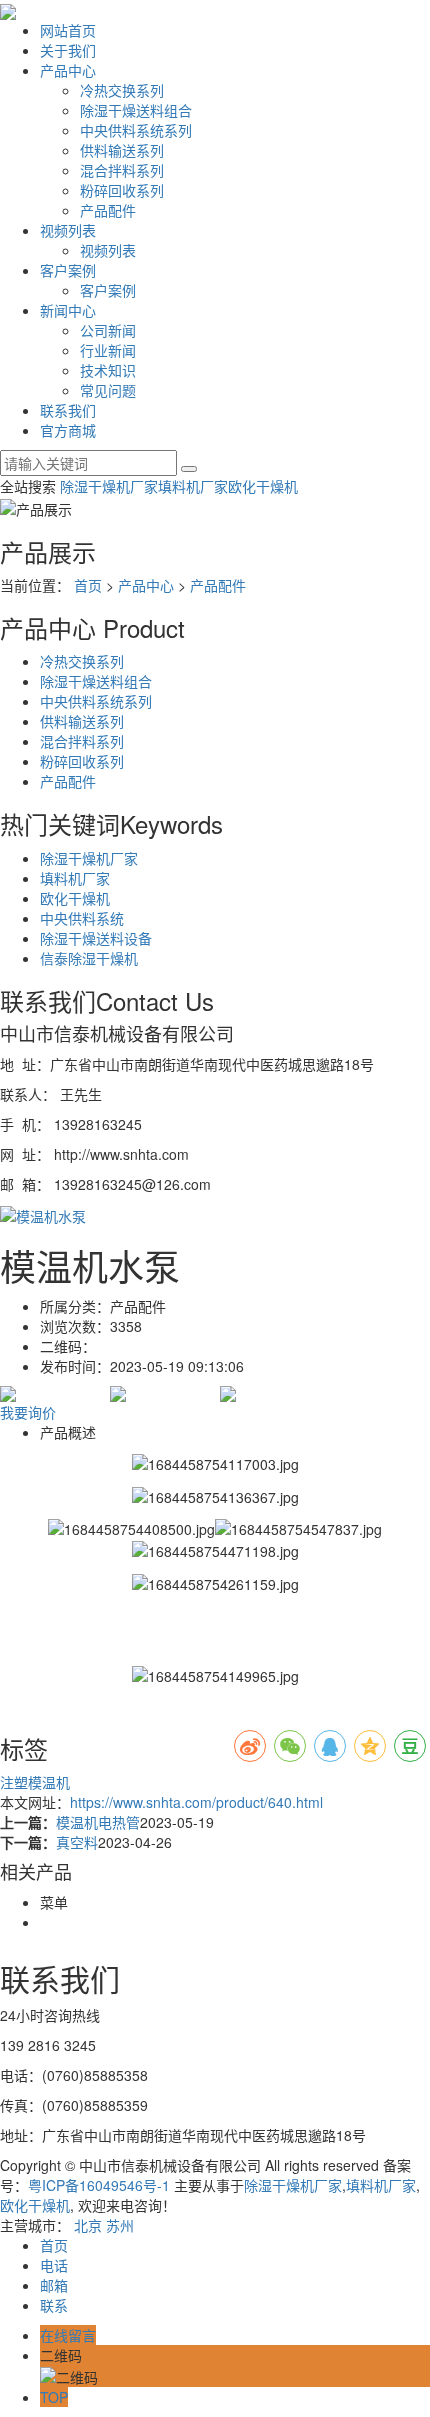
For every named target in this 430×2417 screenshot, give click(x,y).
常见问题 (108, 390)
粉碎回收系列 (122, 190)
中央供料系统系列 (136, 130)
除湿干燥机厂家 (109, 486)
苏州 (120, 2225)
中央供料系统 (82, 918)
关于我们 (68, 50)
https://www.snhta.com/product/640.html (196, 1802)
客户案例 (68, 270)
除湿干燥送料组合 (136, 110)
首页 (88, 585)
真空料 (77, 1842)
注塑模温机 (35, 1782)
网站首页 (68, 30)
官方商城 (68, 430)
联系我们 (68, 410)
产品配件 (108, 210)
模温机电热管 (98, 1822)
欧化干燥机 (263, 486)
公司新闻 (108, 330)
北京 (88, 2225)
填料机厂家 (193, 486)
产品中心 (68, 70)
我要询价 (28, 1412)
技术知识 (108, 370)
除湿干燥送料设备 (96, 938)
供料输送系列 (122, 150)
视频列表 (68, 230)
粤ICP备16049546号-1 (99, 2185)
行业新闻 (108, 350)
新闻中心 (68, 310)
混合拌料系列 (122, 170)
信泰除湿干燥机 (89, 958)
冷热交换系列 (122, 90)
